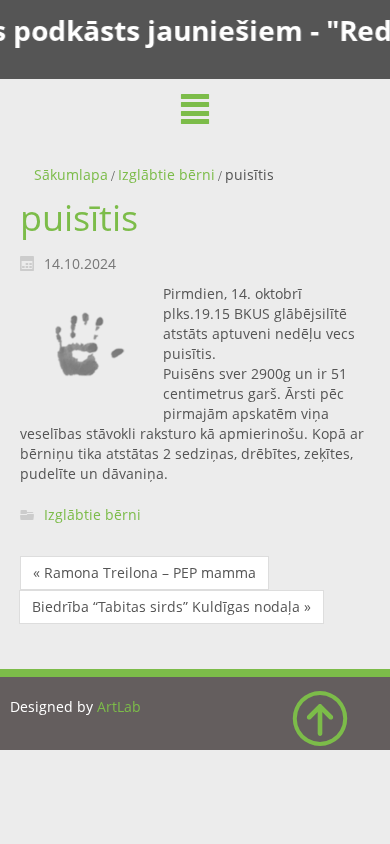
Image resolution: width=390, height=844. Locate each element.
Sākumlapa (71, 174)
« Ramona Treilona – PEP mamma (144, 572)
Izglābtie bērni (166, 174)
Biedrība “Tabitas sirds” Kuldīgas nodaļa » (171, 606)
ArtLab (119, 706)
